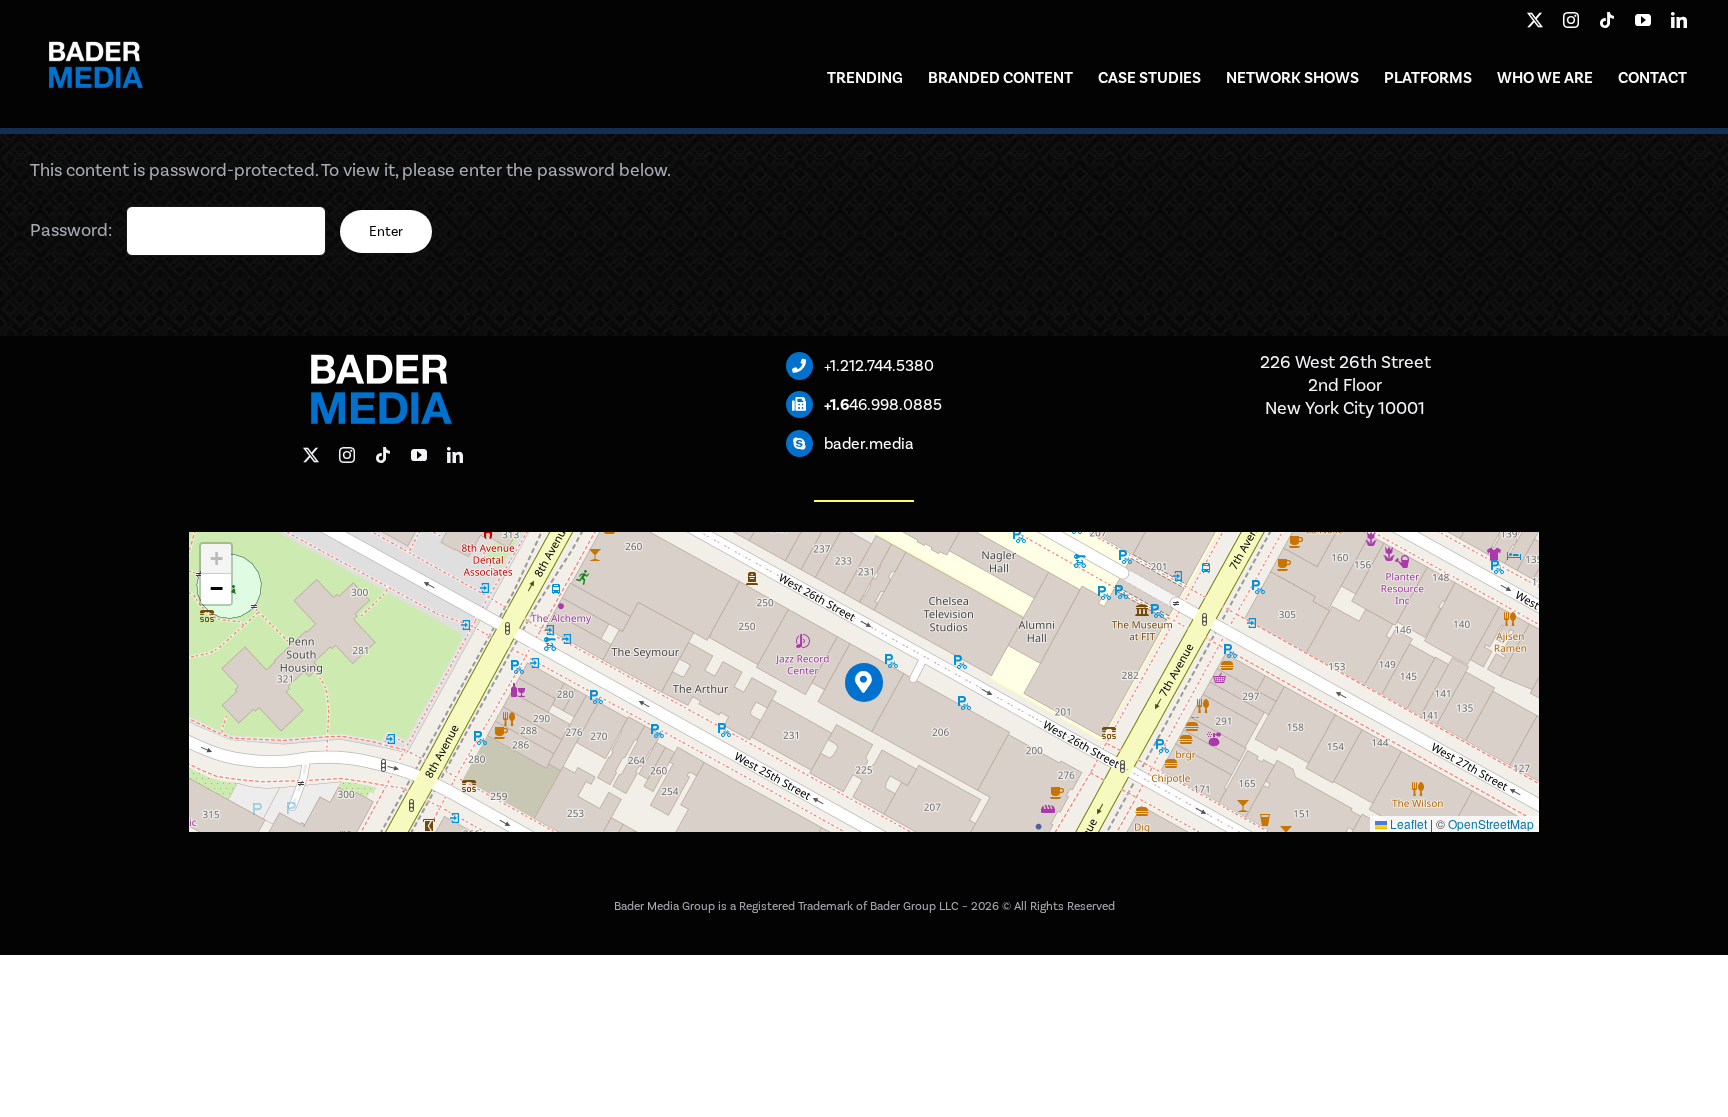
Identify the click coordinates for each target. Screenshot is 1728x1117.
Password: (73, 230)
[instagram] (1571, 20)
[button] (864, 682)
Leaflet (1407, 823)
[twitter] (1535, 20)
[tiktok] (1607, 20)
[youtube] (1643, 20)
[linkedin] (1679, 20)
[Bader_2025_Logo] (95, 29)
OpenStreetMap (1491, 823)
